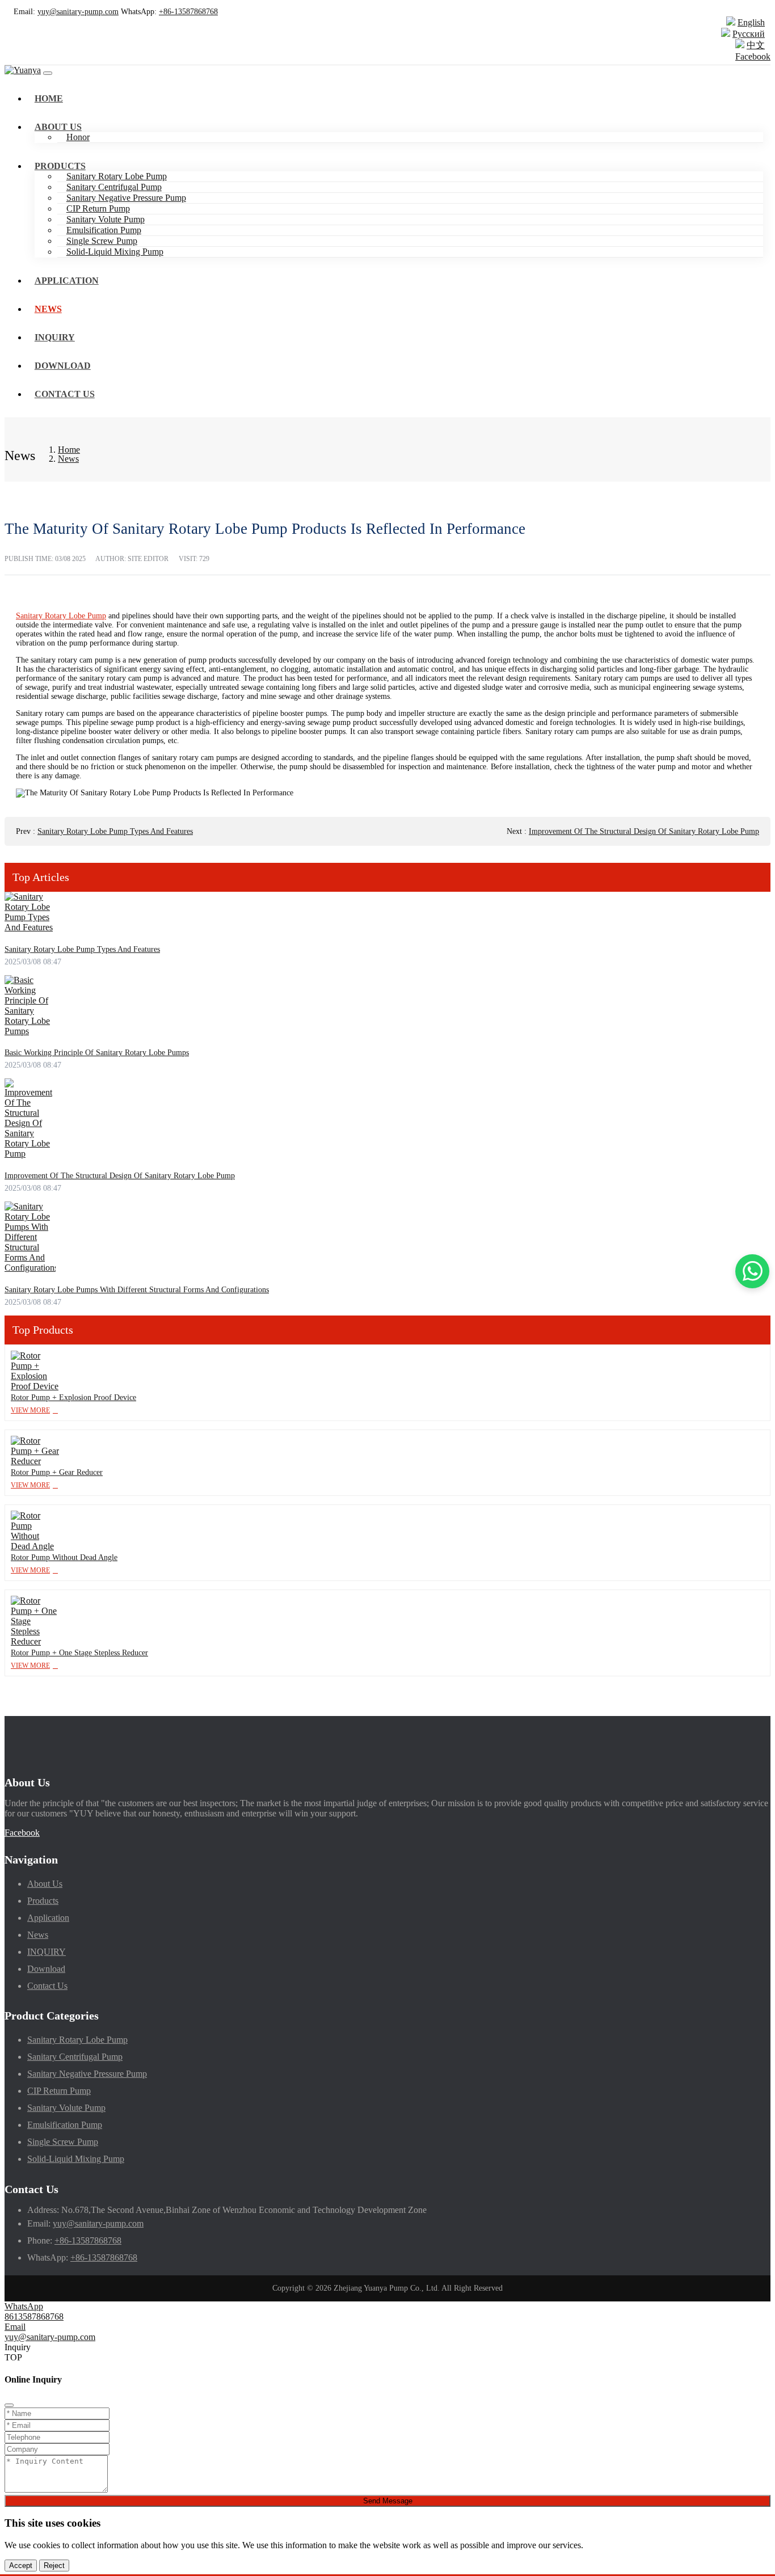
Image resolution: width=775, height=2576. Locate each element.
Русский (749, 34)
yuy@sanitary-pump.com (78, 12)
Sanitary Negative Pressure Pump (126, 198)
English (751, 22)
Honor (78, 137)
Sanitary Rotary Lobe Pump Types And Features (115, 831)
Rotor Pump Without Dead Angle (64, 1557)
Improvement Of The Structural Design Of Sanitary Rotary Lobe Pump (644, 831)
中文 (756, 45)
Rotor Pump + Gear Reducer (57, 1472)
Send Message (388, 2501)
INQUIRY (55, 337)
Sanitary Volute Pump (106, 219)
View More (30, 1410)
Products (60, 166)
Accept (21, 2566)
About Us (58, 127)
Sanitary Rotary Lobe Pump (117, 176)
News (48, 309)
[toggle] (48, 73)
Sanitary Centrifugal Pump (114, 187)
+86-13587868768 (188, 12)
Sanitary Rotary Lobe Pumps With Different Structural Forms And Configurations (137, 1290)
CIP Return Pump (98, 208)
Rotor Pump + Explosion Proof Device (73, 1397)
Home (49, 98)
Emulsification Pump (104, 230)
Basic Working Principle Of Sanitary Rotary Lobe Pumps (97, 1053)
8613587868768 (34, 2316)
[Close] (9, 2405)
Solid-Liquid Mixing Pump (115, 252)
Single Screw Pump (102, 241)
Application (67, 281)
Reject (54, 2566)
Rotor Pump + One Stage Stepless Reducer (79, 1653)
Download (63, 366)
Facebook (753, 56)
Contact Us (65, 394)
